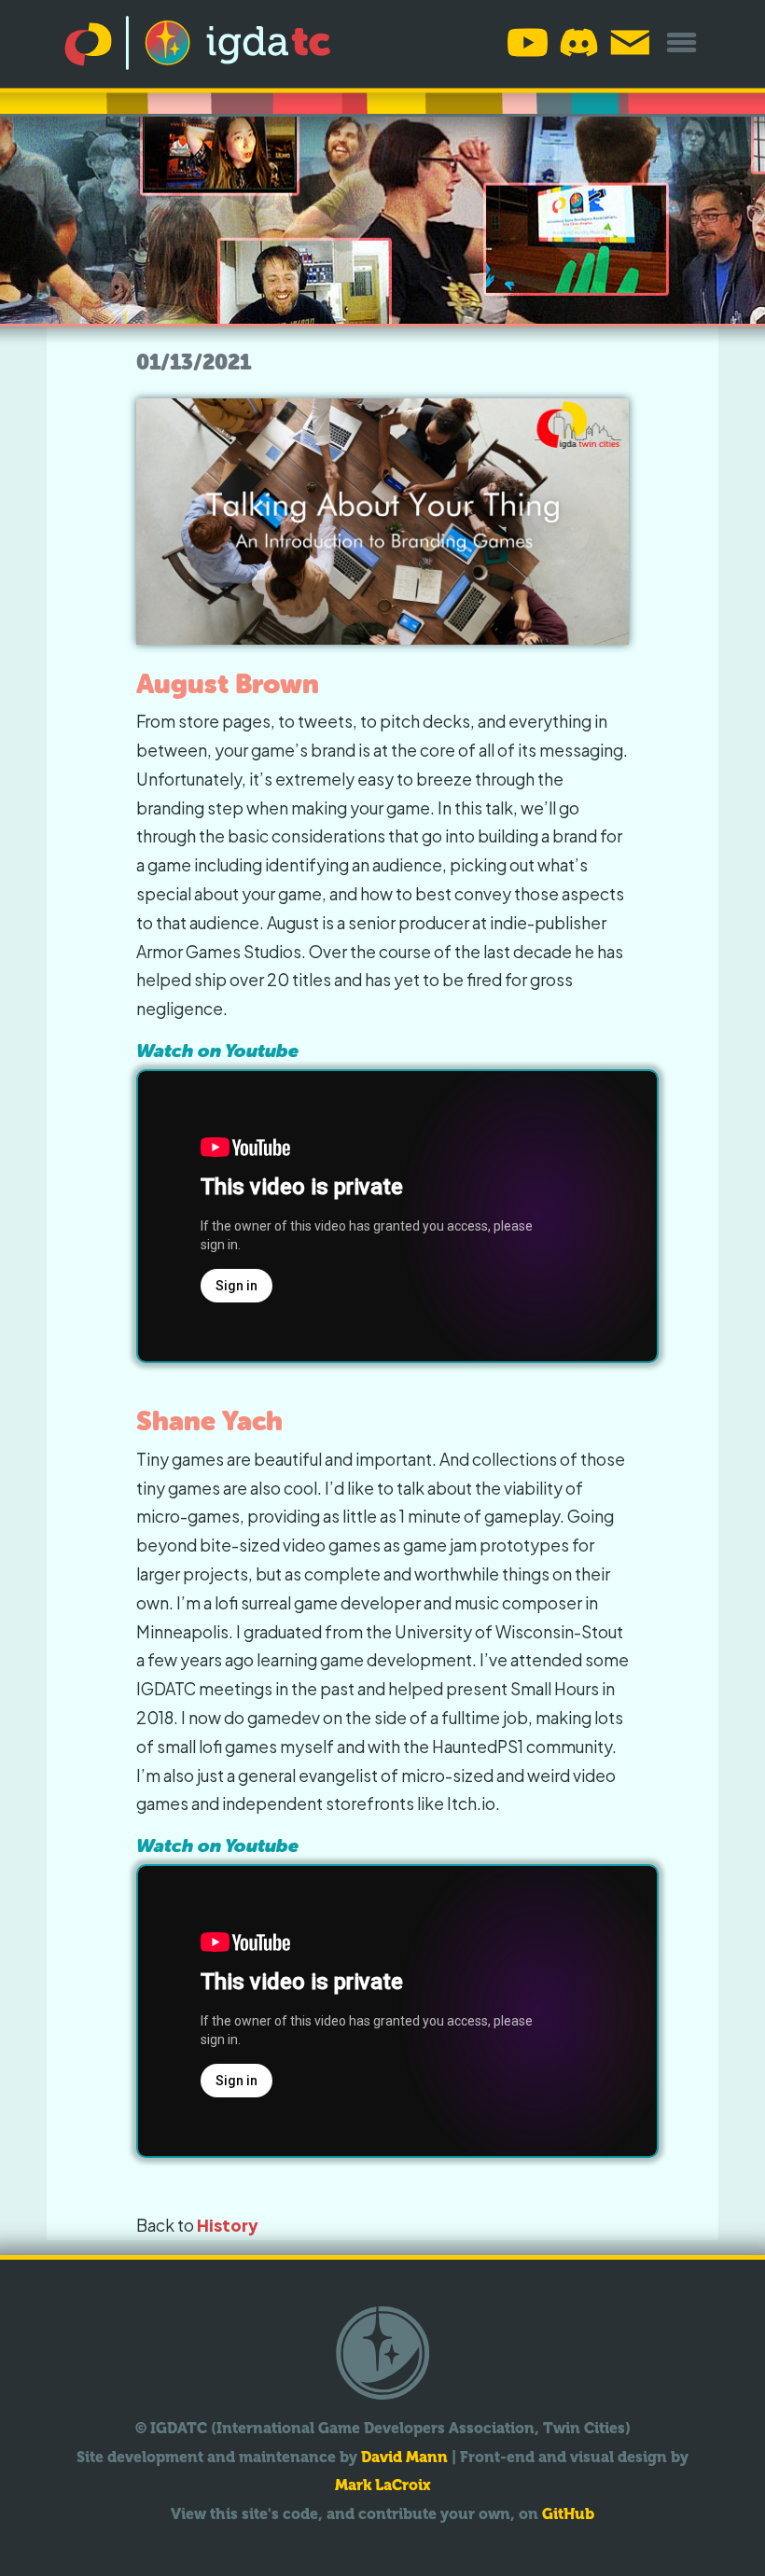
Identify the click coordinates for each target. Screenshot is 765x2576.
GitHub (568, 2514)
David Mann (404, 2457)
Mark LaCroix (383, 2485)
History (228, 2225)
